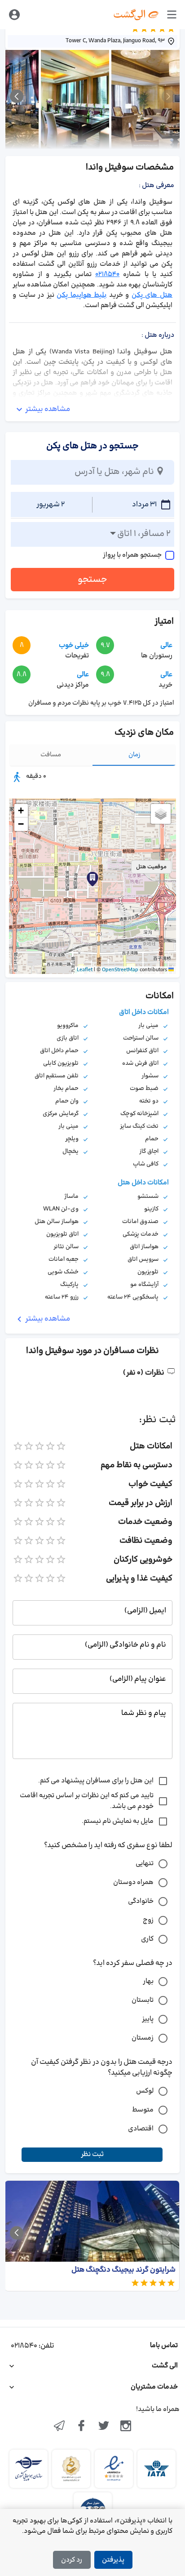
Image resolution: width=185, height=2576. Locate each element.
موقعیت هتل (151, 867)
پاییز (148, 2019)
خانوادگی (141, 1901)
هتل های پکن (152, 295)
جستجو (92, 580)
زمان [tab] (134, 755)
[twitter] (104, 2427)
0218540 (107, 275)
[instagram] (126, 2427)
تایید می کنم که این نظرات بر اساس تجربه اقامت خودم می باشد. (87, 1801)
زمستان (143, 2038)
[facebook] (81, 2427)
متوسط (143, 2110)
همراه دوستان (133, 1882)
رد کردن (72, 2560)
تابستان (143, 2000)
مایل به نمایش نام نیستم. (118, 1821)
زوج (148, 1920)
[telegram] (59, 2427)
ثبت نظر (92, 2154)
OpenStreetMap (120, 970)
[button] (92, 879)
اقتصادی (141, 2129)
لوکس (145, 2091)
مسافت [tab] (51, 755)
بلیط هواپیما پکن (81, 295)
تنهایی (145, 1864)
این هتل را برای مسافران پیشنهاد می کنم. (96, 1781)
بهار (148, 1981)
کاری (147, 1939)
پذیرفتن (113, 2560)
